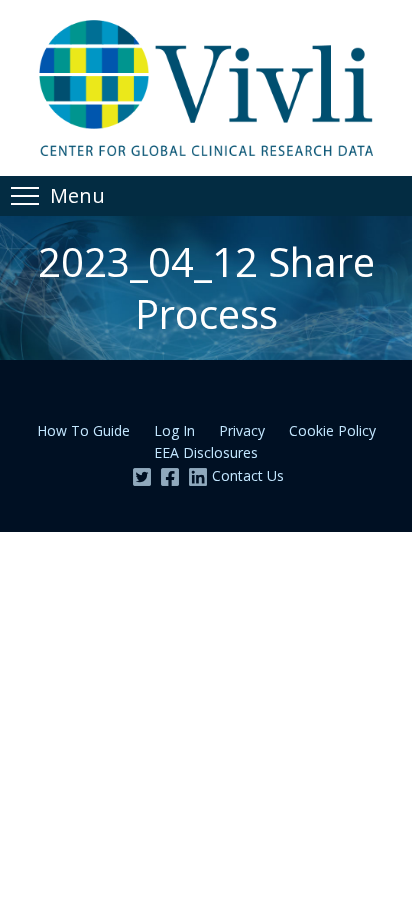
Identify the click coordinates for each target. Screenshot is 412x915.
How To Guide (83, 430)
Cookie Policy (332, 430)
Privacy (242, 430)
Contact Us (248, 475)
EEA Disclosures (206, 452)
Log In (174, 430)
